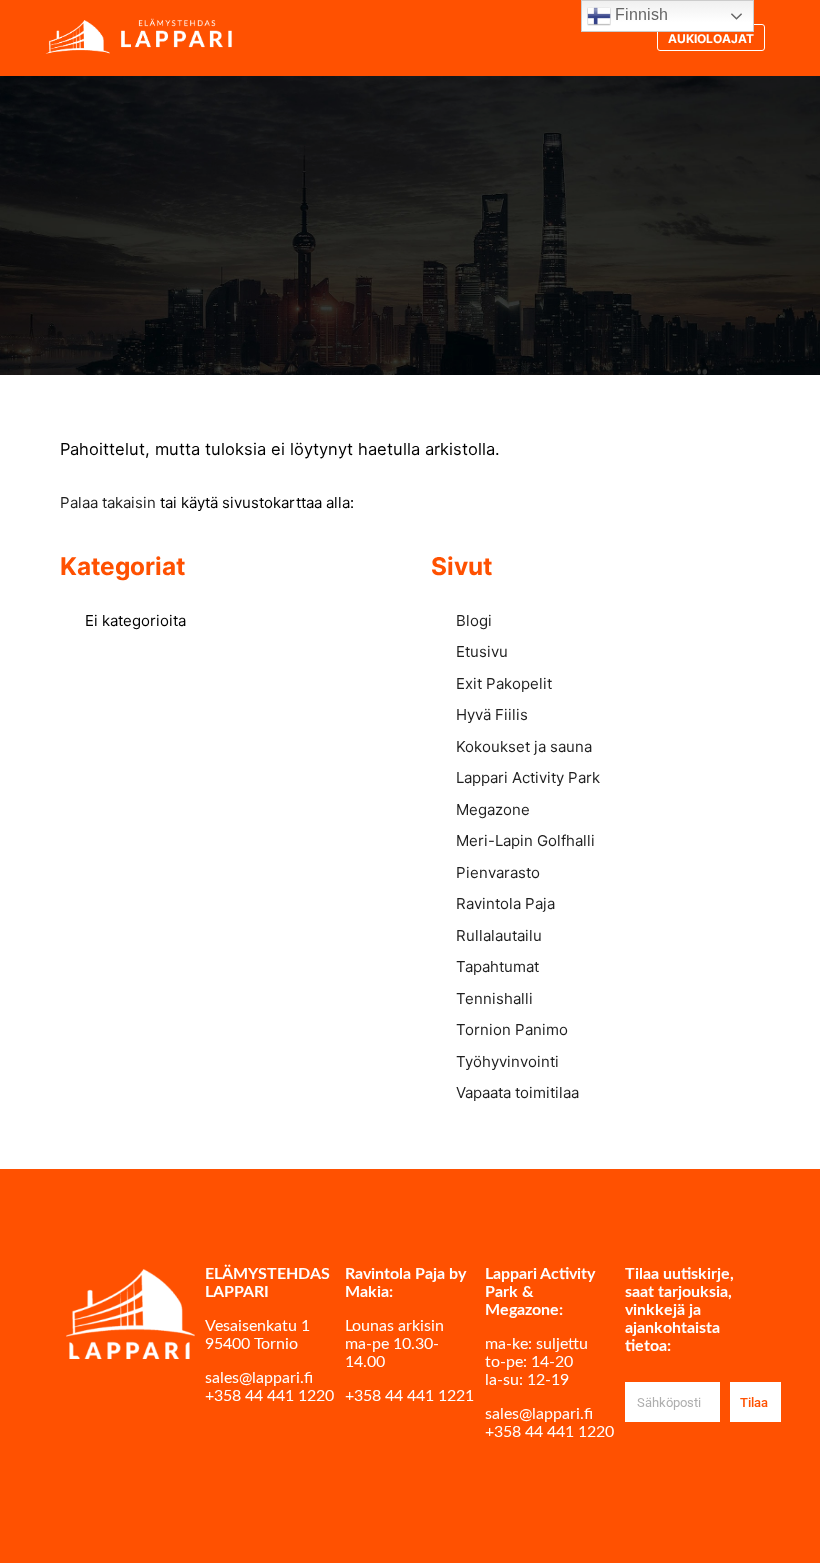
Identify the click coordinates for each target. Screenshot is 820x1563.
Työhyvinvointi (507, 1061)
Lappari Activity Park (528, 777)
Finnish (639, 14)
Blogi (474, 620)
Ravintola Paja (505, 903)
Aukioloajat (711, 38)
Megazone (493, 809)
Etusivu (482, 651)
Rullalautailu (499, 935)
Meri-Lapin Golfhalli (525, 840)
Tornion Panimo (512, 1029)
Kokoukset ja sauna (524, 746)
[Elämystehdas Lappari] (140, 37)
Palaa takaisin (108, 502)
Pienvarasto (498, 872)
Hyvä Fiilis (492, 714)
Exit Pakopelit (504, 683)
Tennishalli (494, 998)
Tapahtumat (497, 966)
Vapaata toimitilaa (517, 1092)
